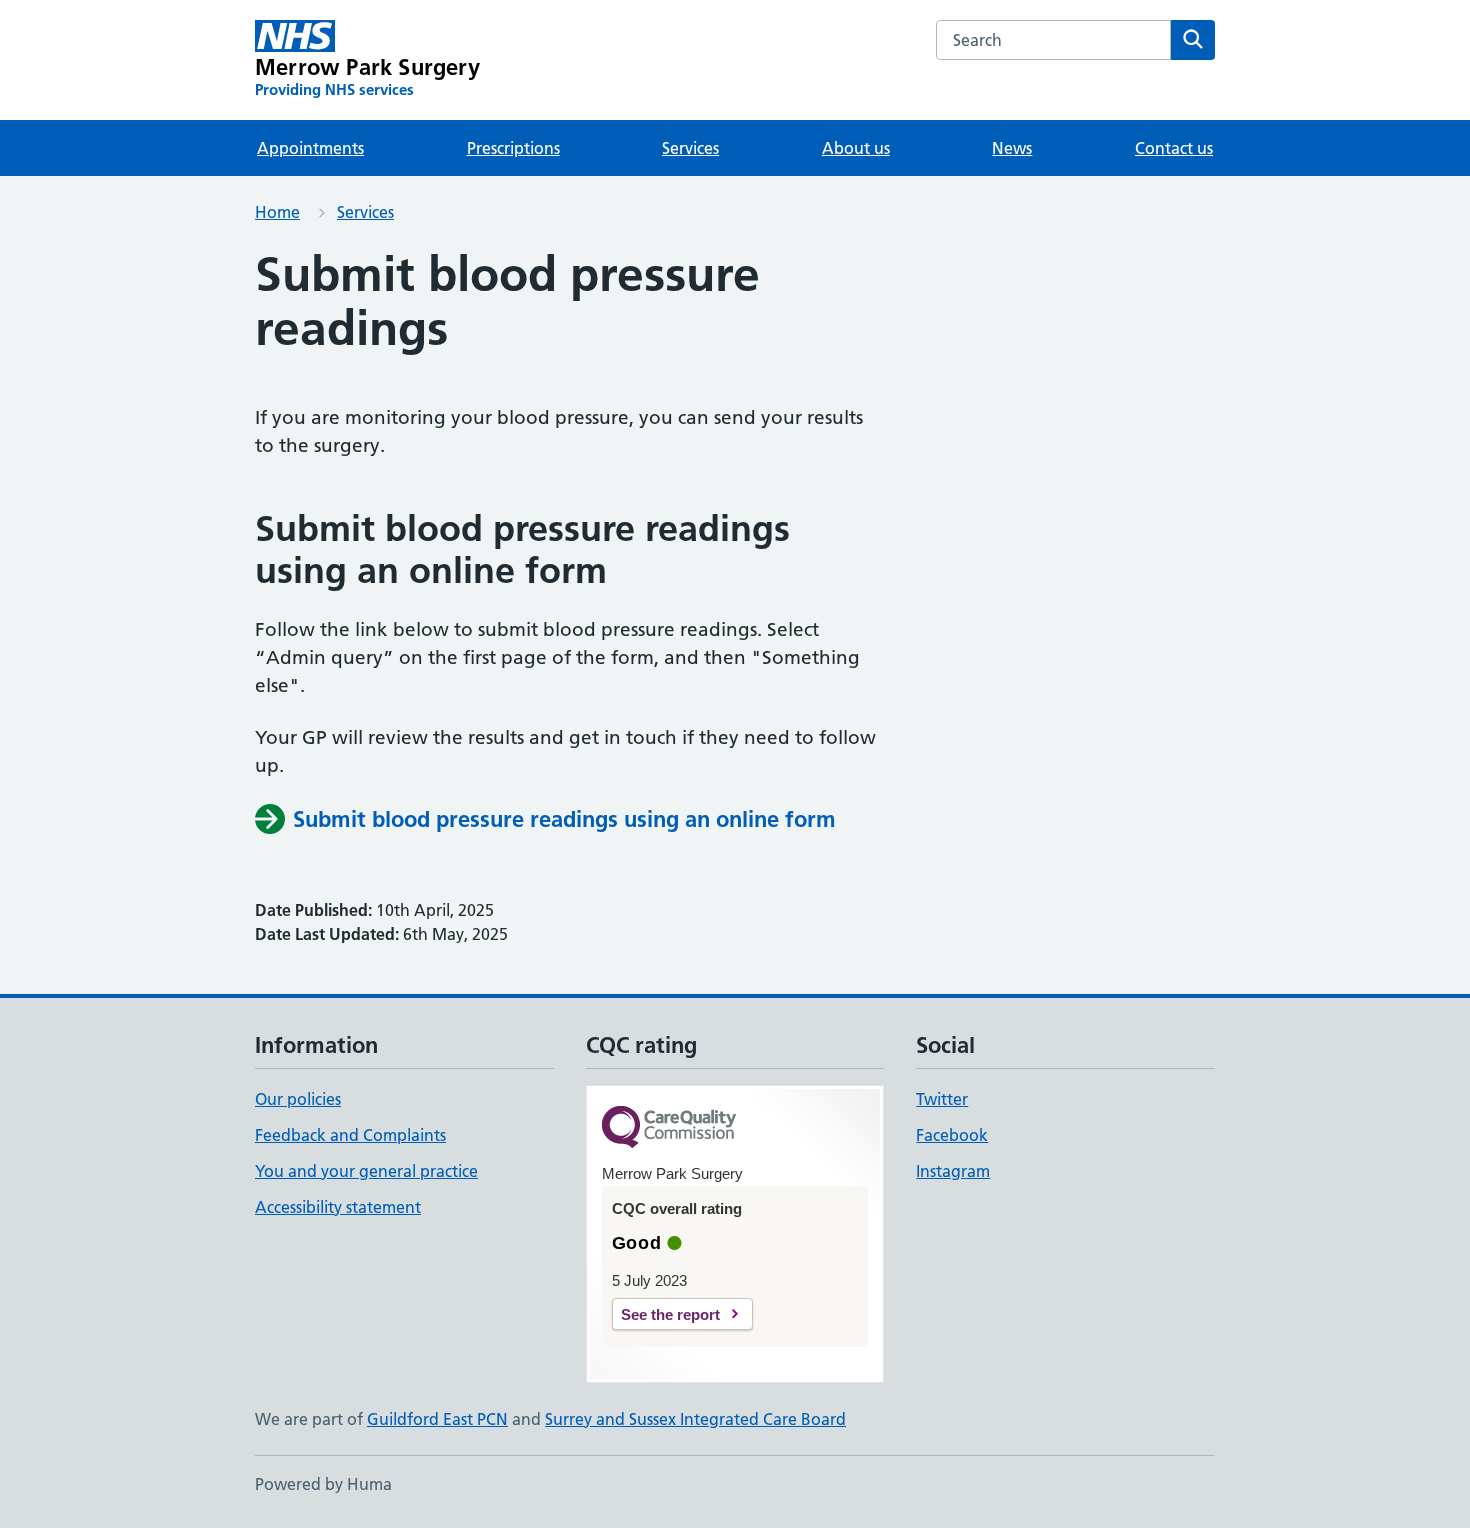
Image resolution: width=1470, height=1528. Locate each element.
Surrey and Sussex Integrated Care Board (695, 1419)
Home (277, 212)
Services (690, 148)
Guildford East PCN (437, 1419)
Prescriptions (513, 148)
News (1012, 148)
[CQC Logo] (669, 1128)
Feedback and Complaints (350, 1135)
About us (856, 148)
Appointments (310, 148)
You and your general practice (366, 1171)
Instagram (953, 1171)
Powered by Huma (323, 1484)
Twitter (942, 1099)
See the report (670, 1314)
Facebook (952, 1135)
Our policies (298, 1099)
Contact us (1174, 148)
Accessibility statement (338, 1207)
